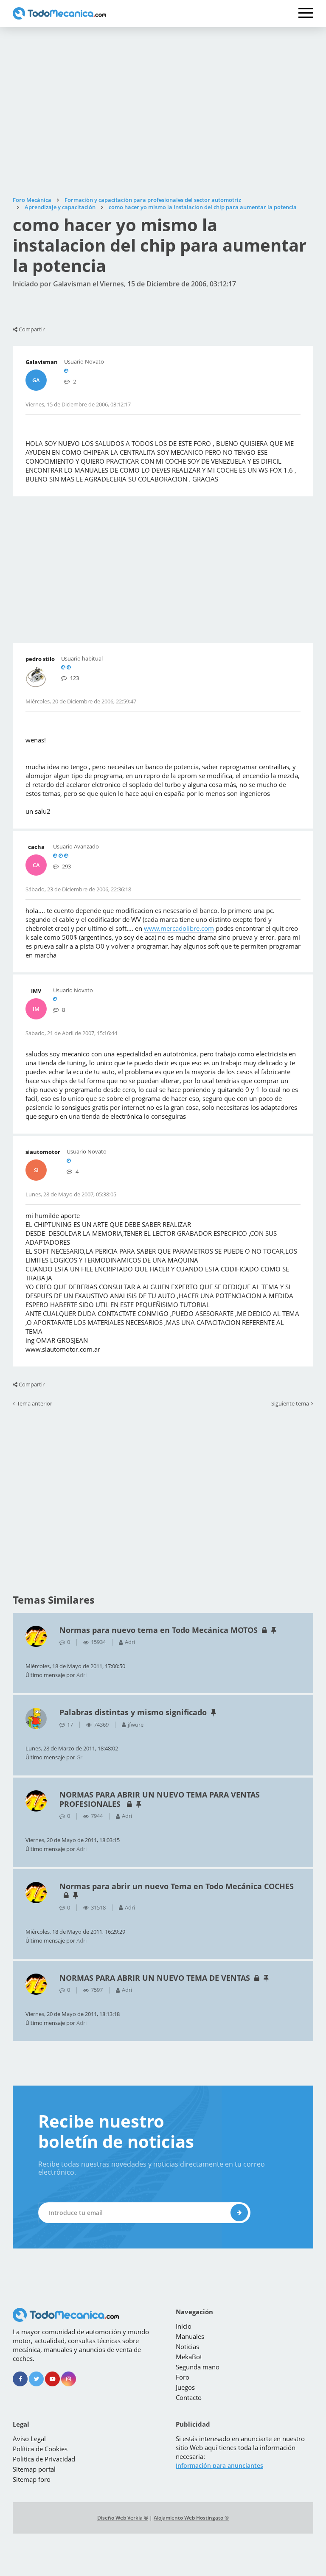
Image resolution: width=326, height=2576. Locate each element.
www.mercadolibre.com (179, 928)
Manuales (190, 2336)
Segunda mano (198, 2367)
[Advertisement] (163, 112)
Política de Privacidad (44, 2459)
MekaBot (189, 2357)
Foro (183, 2377)
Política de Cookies (40, 2449)
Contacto (189, 2397)
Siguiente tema (290, 1404)
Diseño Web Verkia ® (123, 2518)
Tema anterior (35, 1404)
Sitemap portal (34, 2469)
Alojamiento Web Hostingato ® (191, 2518)
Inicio (184, 2326)
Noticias (187, 2346)
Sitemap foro (32, 2479)
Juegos (185, 2387)
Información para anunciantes (219, 2465)
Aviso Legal (29, 2439)
